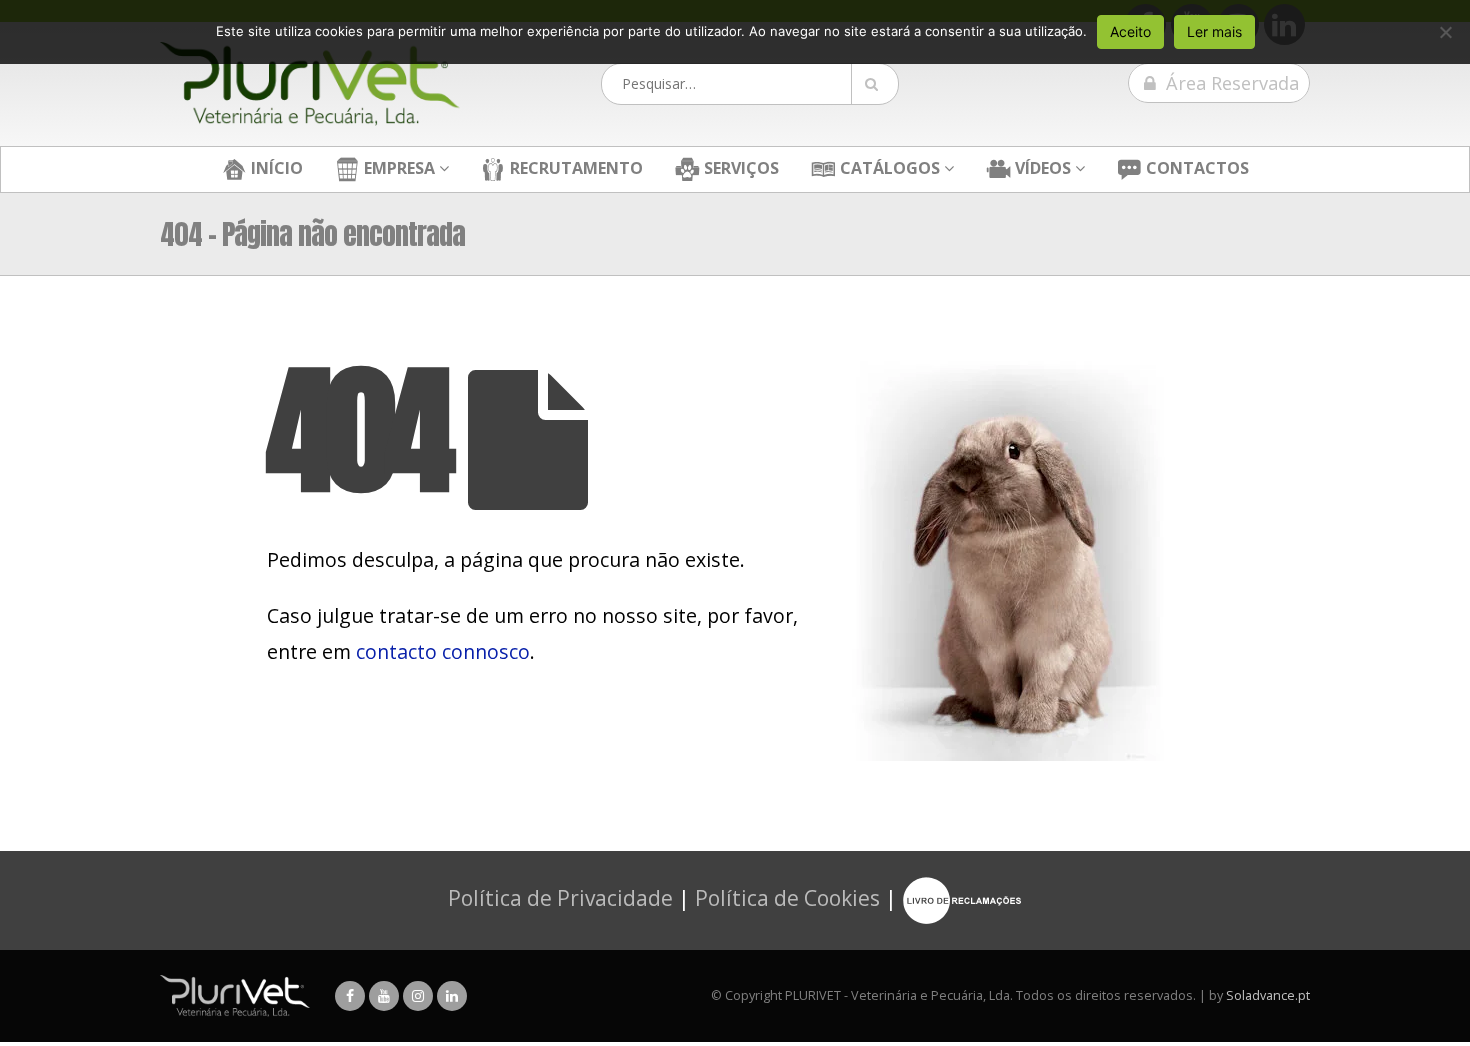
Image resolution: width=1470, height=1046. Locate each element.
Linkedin (452, 996)
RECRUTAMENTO (574, 168)
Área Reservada (1230, 83)
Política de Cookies (787, 898)
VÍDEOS (1041, 168)
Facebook (350, 996)
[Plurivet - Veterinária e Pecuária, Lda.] (310, 84)
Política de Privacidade (560, 898)
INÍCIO (275, 168)
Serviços (739, 168)
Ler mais (1214, 31)
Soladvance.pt (1268, 995)
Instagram (418, 996)
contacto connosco (443, 651)
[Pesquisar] (875, 84)
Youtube (384, 996)
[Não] (1445, 32)
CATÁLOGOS (888, 168)
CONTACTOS (1195, 168)
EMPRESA (397, 168)
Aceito (1130, 31)
